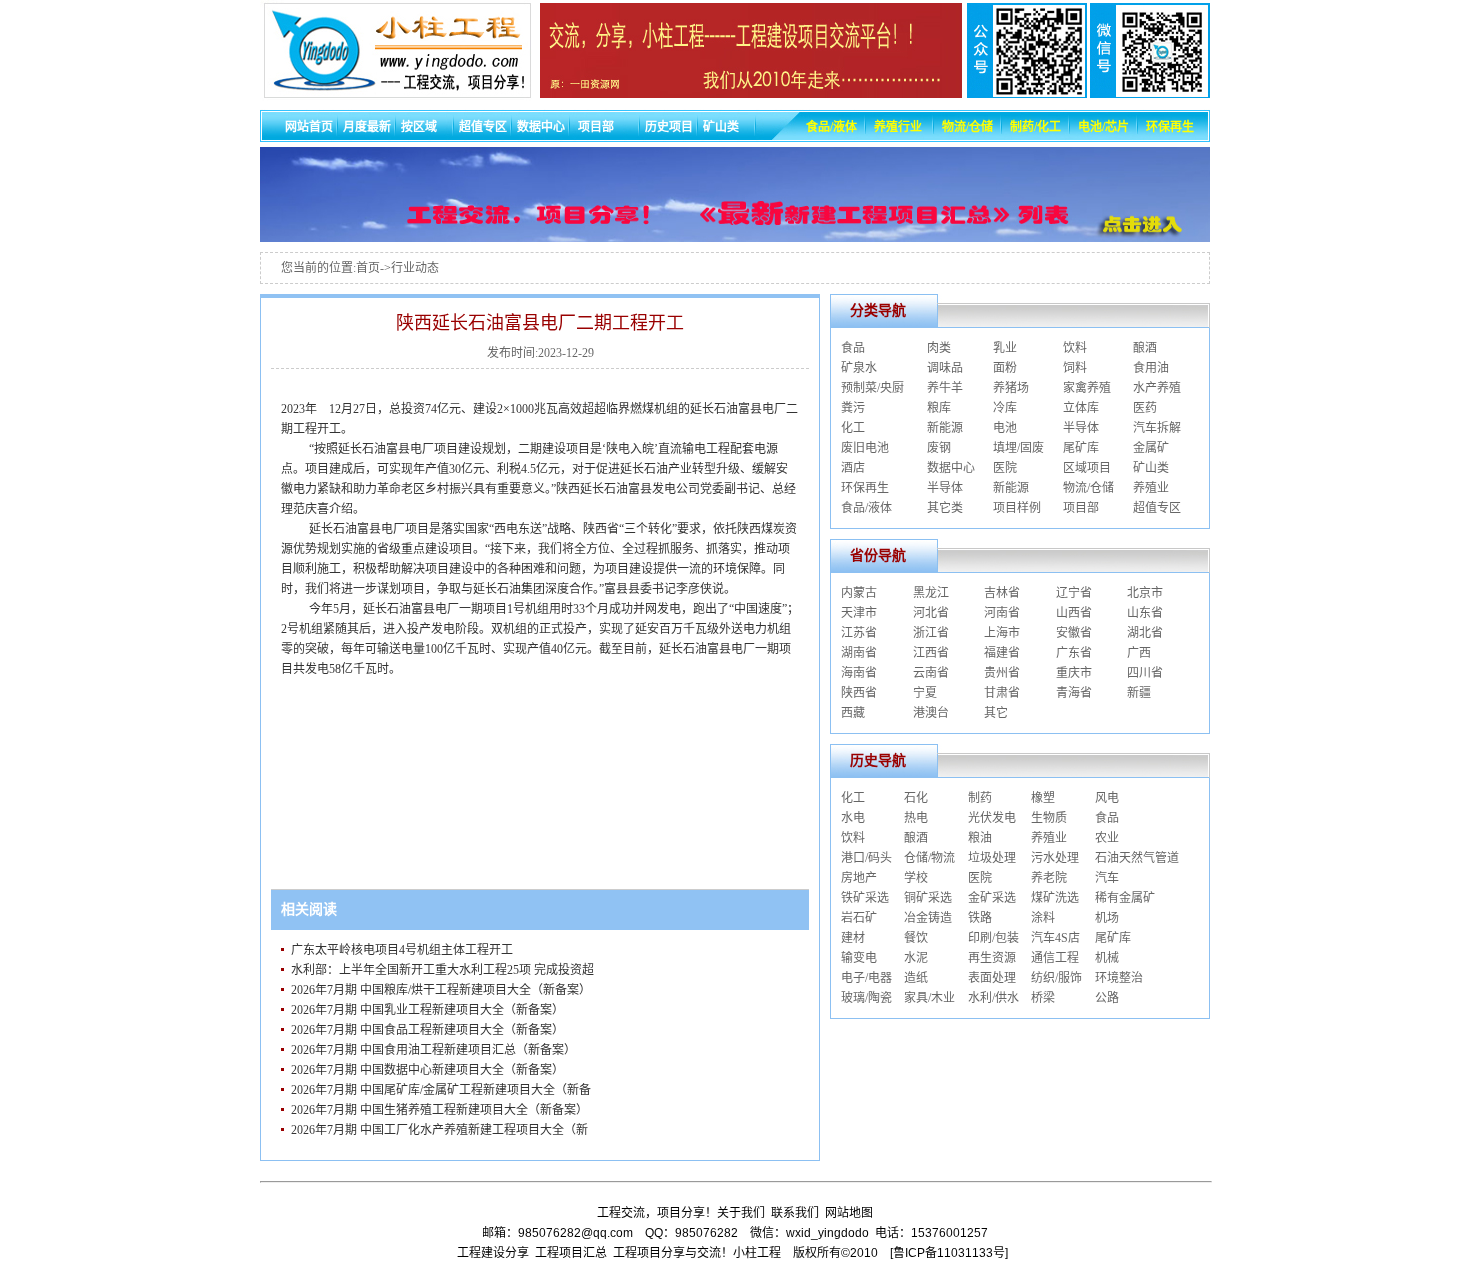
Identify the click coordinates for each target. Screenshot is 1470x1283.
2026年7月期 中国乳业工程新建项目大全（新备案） (427, 1010)
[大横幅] (735, 236)
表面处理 (992, 978)
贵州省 (1002, 673)
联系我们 (795, 1213)
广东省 (1074, 653)
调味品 (945, 368)
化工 (853, 428)
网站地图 (849, 1213)
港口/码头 (866, 858)
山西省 (1074, 613)
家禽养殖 (1087, 388)
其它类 (945, 508)
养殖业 (1151, 488)
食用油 (1151, 368)
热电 (916, 818)
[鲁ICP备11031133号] (949, 1253)
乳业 (1005, 348)
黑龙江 (931, 593)
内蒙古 (859, 593)
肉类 (939, 348)
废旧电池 (865, 448)
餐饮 (916, 938)
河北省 (931, 613)
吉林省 (1002, 593)
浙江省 (931, 633)
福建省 (1002, 653)
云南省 (931, 673)
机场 (1107, 918)
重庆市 (1074, 673)
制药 (980, 798)
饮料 (1075, 348)
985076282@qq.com (575, 1233)
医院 (1005, 468)
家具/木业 (929, 998)
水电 (853, 818)
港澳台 (931, 713)
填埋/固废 (1018, 448)
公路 (1107, 998)
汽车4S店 (1055, 938)
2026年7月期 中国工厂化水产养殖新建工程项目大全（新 (439, 1130)
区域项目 (1087, 468)
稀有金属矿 (1125, 898)
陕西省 (859, 693)
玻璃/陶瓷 (866, 998)
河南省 (1002, 613)
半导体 (1081, 428)
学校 (916, 878)
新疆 (1139, 693)
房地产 (859, 878)
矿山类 (1151, 468)
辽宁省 (1074, 593)
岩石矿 (859, 918)
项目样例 (1017, 508)
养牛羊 (945, 388)
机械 (1107, 958)
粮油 (980, 838)
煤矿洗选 (1055, 898)
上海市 (1002, 633)
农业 (1107, 838)
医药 (1145, 408)
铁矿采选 (865, 898)
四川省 (1145, 673)
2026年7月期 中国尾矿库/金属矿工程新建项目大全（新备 (441, 1090)
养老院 (1049, 878)
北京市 (1145, 593)
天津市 (859, 613)
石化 (916, 798)
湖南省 (859, 653)
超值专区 (1157, 508)
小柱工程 (757, 1253)
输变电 (859, 958)
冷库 (1005, 408)
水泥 (916, 958)
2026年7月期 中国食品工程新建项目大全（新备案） (427, 1030)
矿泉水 (859, 368)
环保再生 (865, 488)
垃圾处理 (992, 858)
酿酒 (1145, 348)
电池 (1005, 428)
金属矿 (1151, 448)
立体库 (1081, 408)
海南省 (859, 673)
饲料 (1075, 368)
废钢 (939, 448)
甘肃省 (1002, 693)
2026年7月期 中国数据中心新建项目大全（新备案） (427, 1070)
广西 (1139, 653)
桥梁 (1043, 998)
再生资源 (992, 958)
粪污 (853, 408)
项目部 (1081, 508)
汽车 (1107, 878)
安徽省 (1074, 633)
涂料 (1043, 918)
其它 (996, 713)
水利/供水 (993, 998)
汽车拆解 (1157, 428)
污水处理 (1055, 858)
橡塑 (1043, 798)
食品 (853, 348)
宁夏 (925, 693)
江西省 (931, 653)
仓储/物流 (929, 858)
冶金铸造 (928, 918)
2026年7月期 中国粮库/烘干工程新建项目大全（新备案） (441, 990)
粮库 (939, 408)
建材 (853, 938)
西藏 (853, 713)
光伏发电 (992, 818)
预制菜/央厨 (872, 388)
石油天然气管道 (1137, 858)
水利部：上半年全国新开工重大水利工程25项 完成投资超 (442, 970)
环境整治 (1119, 978)
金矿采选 (992, 898)
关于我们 (741, 1213)
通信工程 (1055, 958)
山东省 (1145, 613)
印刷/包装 (993, 938)
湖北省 (1145, 633)
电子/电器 (866, 978)
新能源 (945, 428)
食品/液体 (866, 508)
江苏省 (859, 633)
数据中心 (951, 468)
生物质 (1049, 818)
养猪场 (1011, 388)
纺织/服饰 (1056, 978)
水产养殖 (1157, 388)
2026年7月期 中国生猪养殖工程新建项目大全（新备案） (439, 1110)
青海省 (1074, 693)
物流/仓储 (1088, 488)
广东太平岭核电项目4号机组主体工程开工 (402, 950)
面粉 (1005, 368)
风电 (1107, 798)
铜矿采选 (928, 898)
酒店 (853, 468)
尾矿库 (1081, 448)
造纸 (916, 978)
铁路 (980, 918)
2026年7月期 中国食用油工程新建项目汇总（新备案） (433, 1050)
